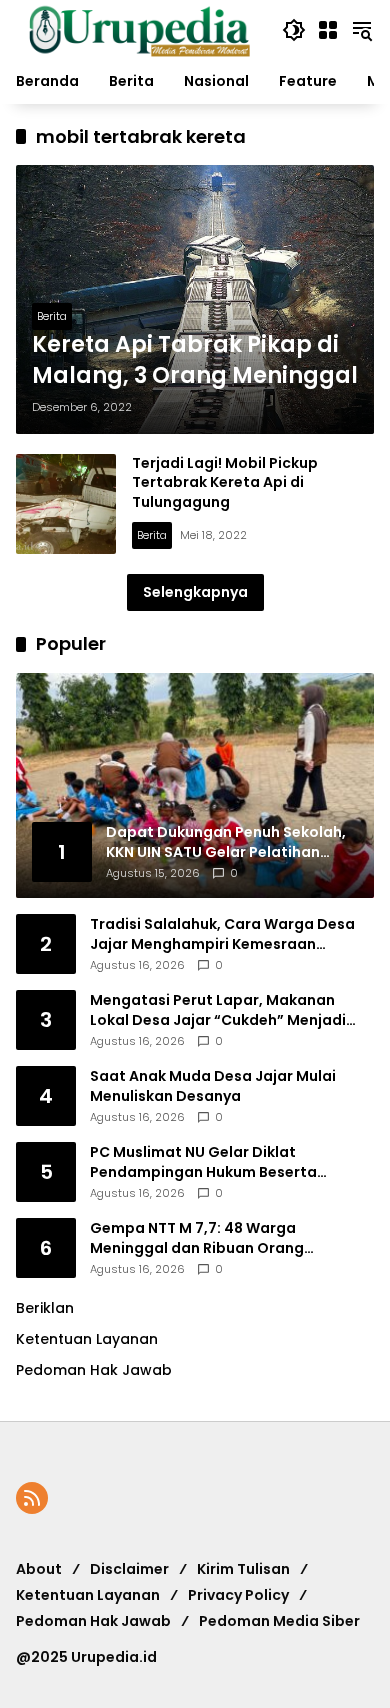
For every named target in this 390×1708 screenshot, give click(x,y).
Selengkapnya (195, 592)
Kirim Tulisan (243, 1569)
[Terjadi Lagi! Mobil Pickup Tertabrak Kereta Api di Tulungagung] (66, 504)
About (39, 1569)
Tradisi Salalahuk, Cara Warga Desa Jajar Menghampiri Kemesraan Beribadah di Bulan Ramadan (222, 934)
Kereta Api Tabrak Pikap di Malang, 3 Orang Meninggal (195, 360)
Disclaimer (129, 1569)
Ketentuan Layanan (87, 1339)
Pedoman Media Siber (279, 1621)
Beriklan (45, 1308)
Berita (52, 316)
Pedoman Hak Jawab (93, 1621)
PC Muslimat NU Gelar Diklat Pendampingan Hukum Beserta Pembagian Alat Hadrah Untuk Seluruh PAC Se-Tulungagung (230, 1162)
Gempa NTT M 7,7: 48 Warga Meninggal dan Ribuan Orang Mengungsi (197, 1238)
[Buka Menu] (328, 30)
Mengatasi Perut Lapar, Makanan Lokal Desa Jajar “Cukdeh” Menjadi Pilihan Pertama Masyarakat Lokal (218, 1010)
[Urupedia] (139, 29)
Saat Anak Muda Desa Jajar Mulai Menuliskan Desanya (213, 1086)
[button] (294, 30)
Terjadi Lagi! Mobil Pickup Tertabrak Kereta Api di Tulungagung (225, 482)
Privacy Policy (238, 1595)
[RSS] (32, 1498)
